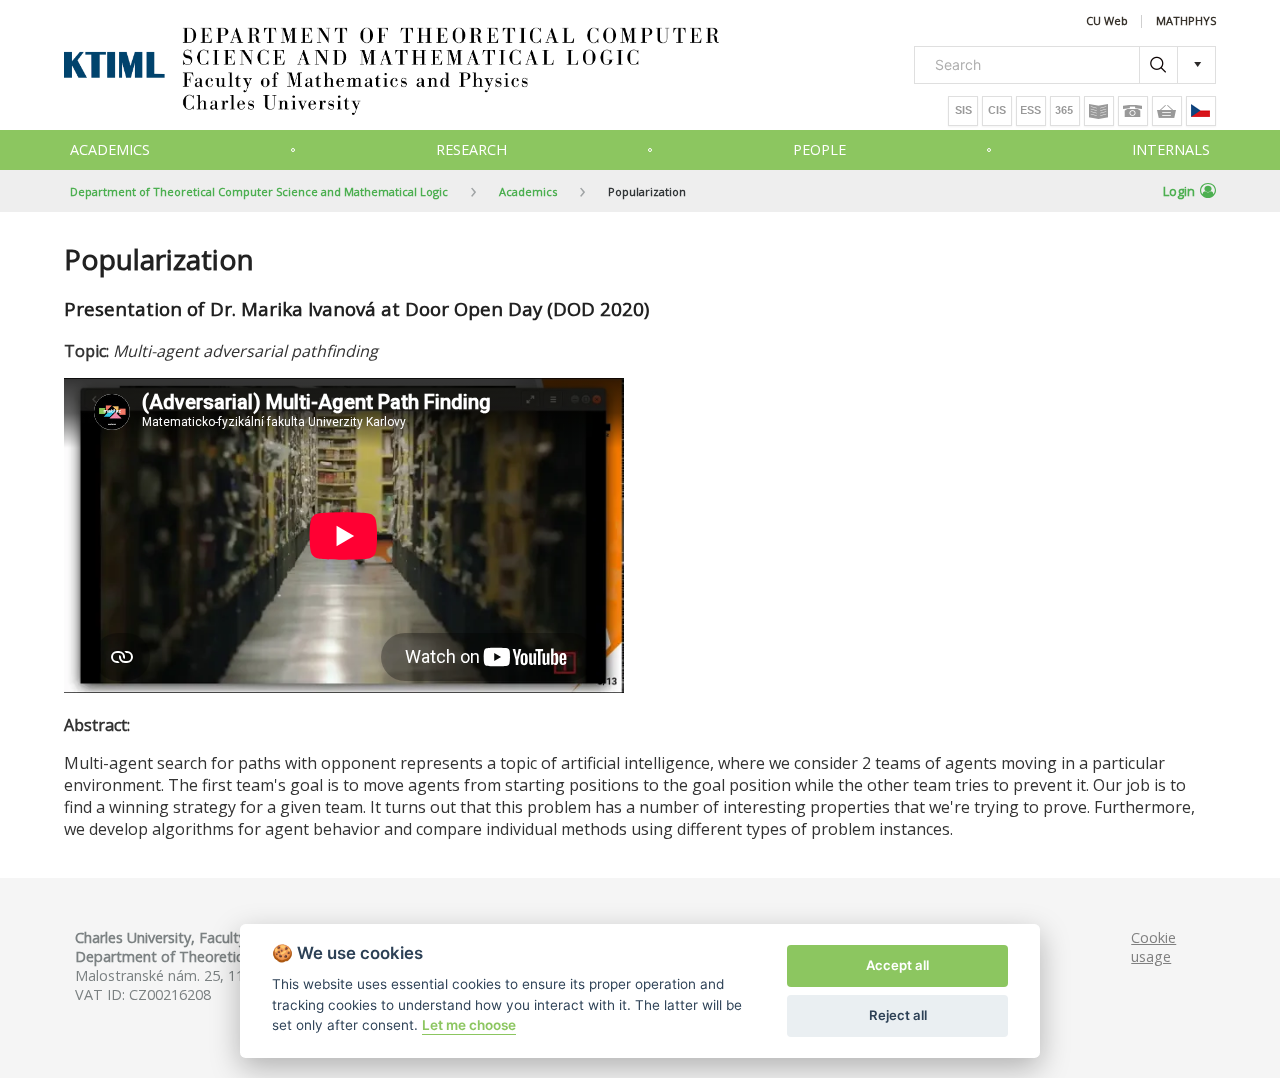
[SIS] (963, 111)
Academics (110, 149)
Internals (1171, 149)
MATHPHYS (1186, 21)
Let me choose (469, 1025)
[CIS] (997, 111)
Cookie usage (1153, 947)
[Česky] (1201, 111)
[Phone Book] (1133, 111)
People (819, 149)
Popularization (647, 191)
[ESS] (1031, 111)
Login (1179, 191)
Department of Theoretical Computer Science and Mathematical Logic (259, 191)
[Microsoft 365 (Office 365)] (1065, 111)
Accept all (897, 965)
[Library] (1099, 111)
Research (471, 149)
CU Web (1107, 21)
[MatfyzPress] (1167, 111)
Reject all (898, 1015)
